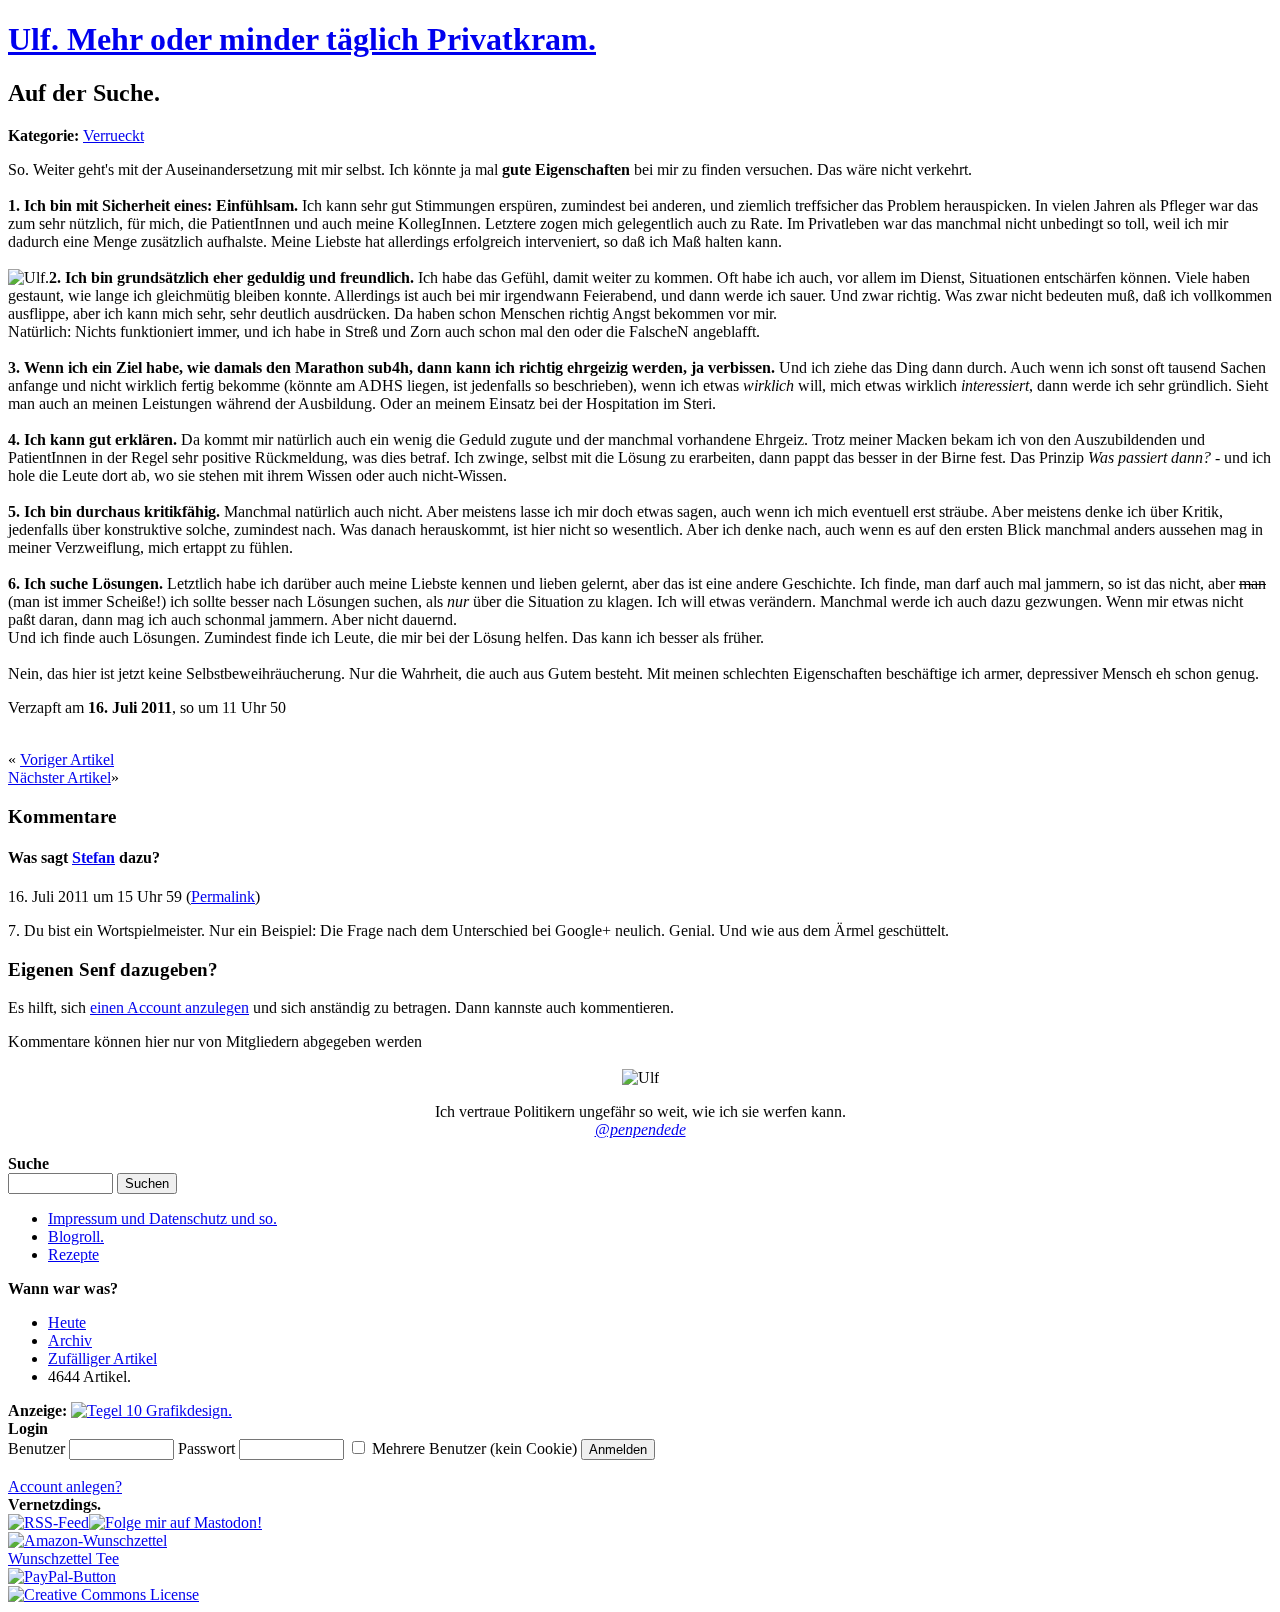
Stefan (93, 857)
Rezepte (73, 1254)
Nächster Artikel (59, 777)
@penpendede (640, 1129)
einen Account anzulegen (169, 1007)
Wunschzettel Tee (63, 1558)
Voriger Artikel (67, 759)
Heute (67, 1322)
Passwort (206, 1448)
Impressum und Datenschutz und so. (162, 1218)
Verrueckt (113, 135)
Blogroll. (76, 1236)
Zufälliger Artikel (102, 1358)
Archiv (70, 1340)
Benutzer (36, 1448)
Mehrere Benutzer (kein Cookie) (474, 1448)
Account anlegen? (65, 1486)
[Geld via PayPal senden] (62, 1576)
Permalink (223, 896)
